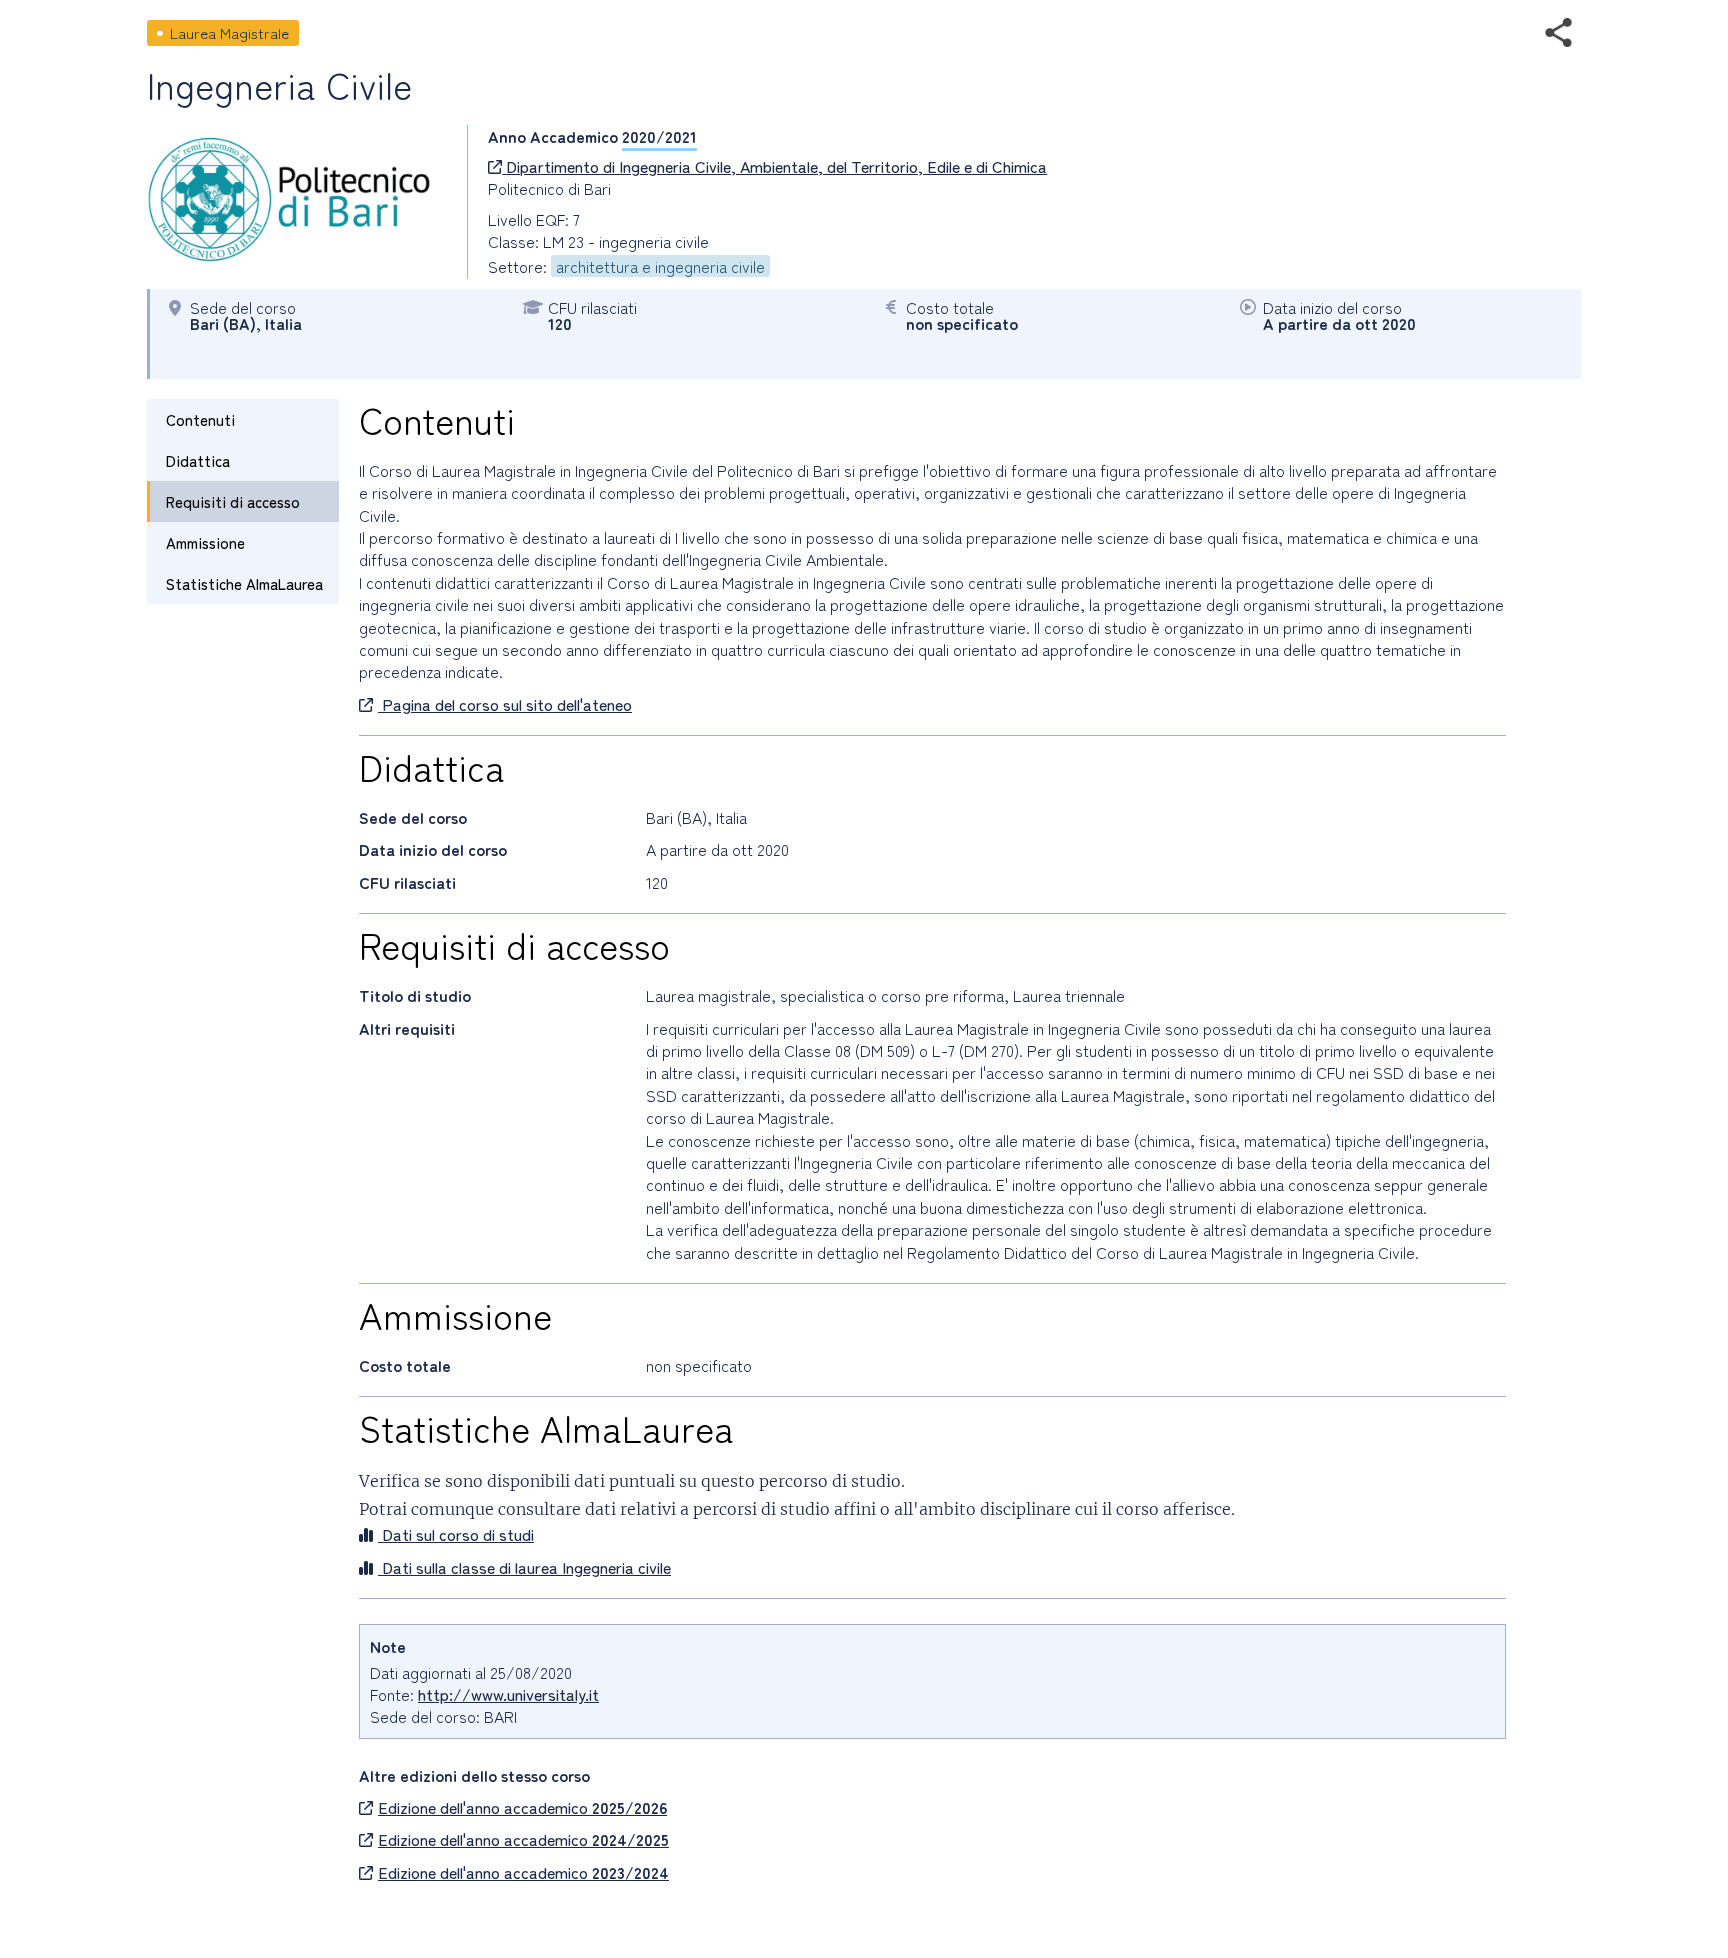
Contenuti (200, 419)
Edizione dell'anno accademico (522, 1807)
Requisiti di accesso (233, 501)
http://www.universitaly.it (508, 1694)
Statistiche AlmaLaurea (244, 583)
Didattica (198, 460)
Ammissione (205, 542)
